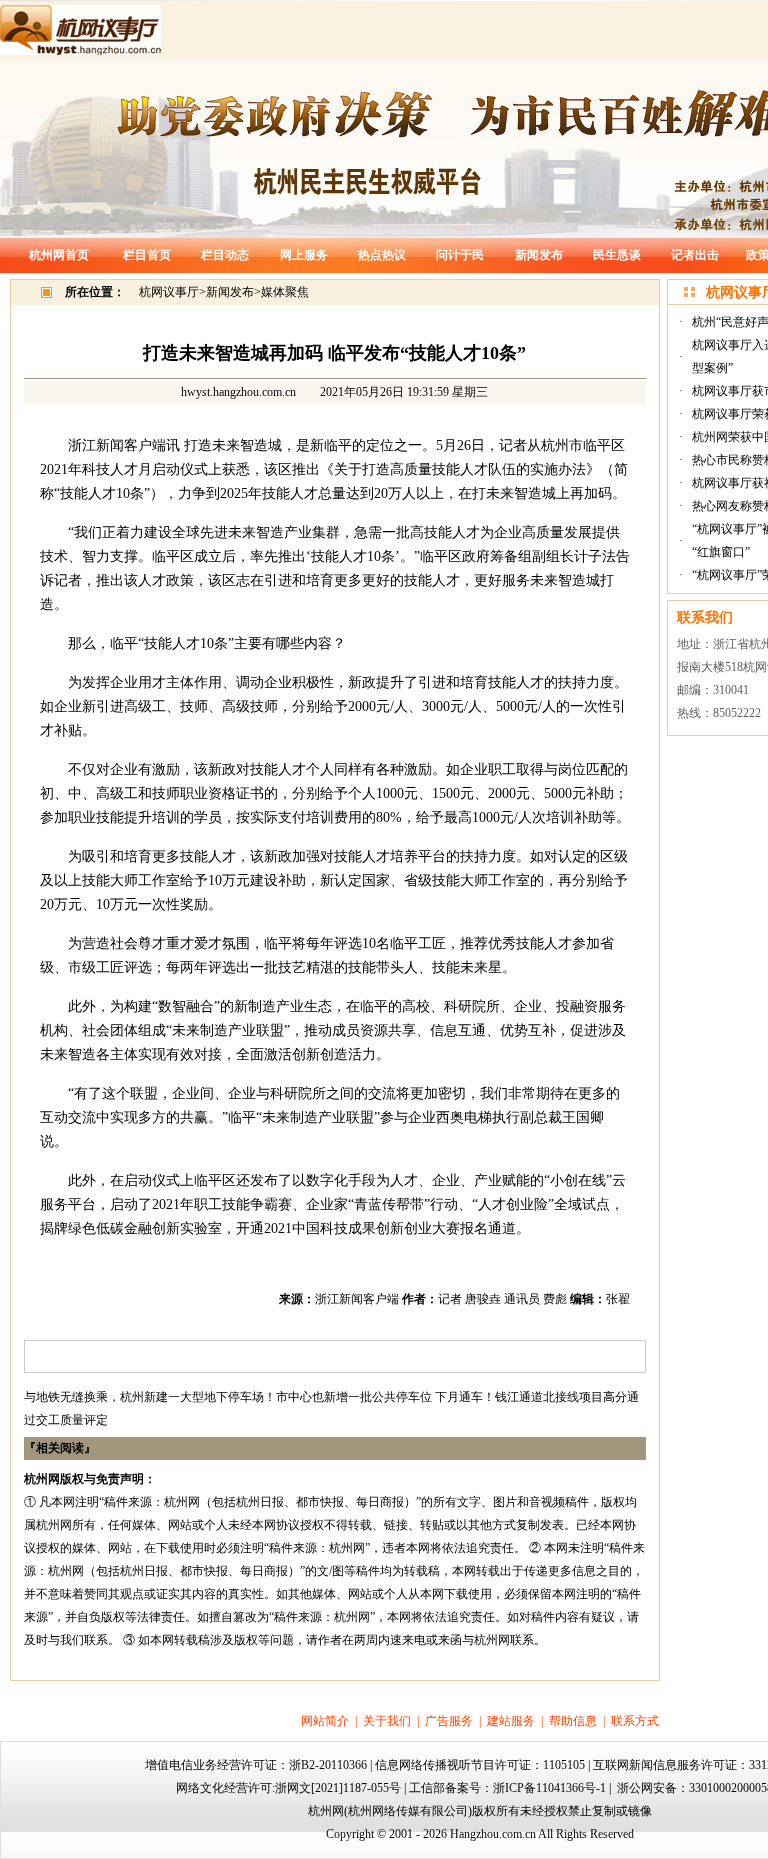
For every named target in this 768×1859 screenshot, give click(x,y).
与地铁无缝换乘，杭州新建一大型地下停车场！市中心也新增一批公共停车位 (228, 1397)
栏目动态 (225, 255)
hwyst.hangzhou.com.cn (238, 392)
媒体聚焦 (285, 292)
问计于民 (460, 255)
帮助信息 (573, 1721)
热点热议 (382, 255)
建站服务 (511, 1721)
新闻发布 (539, 255)
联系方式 (635, 1721)
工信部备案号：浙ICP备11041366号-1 (507, 1788)
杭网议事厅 (169, 292)
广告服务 (449, 1721)
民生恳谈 (617, 255)
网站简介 (325, 1721)
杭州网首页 (59, 255)
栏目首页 (147, 255)
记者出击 (695, 255)
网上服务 (304, 255)
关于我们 (387, 1721)
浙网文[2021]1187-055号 (338, 1788)
